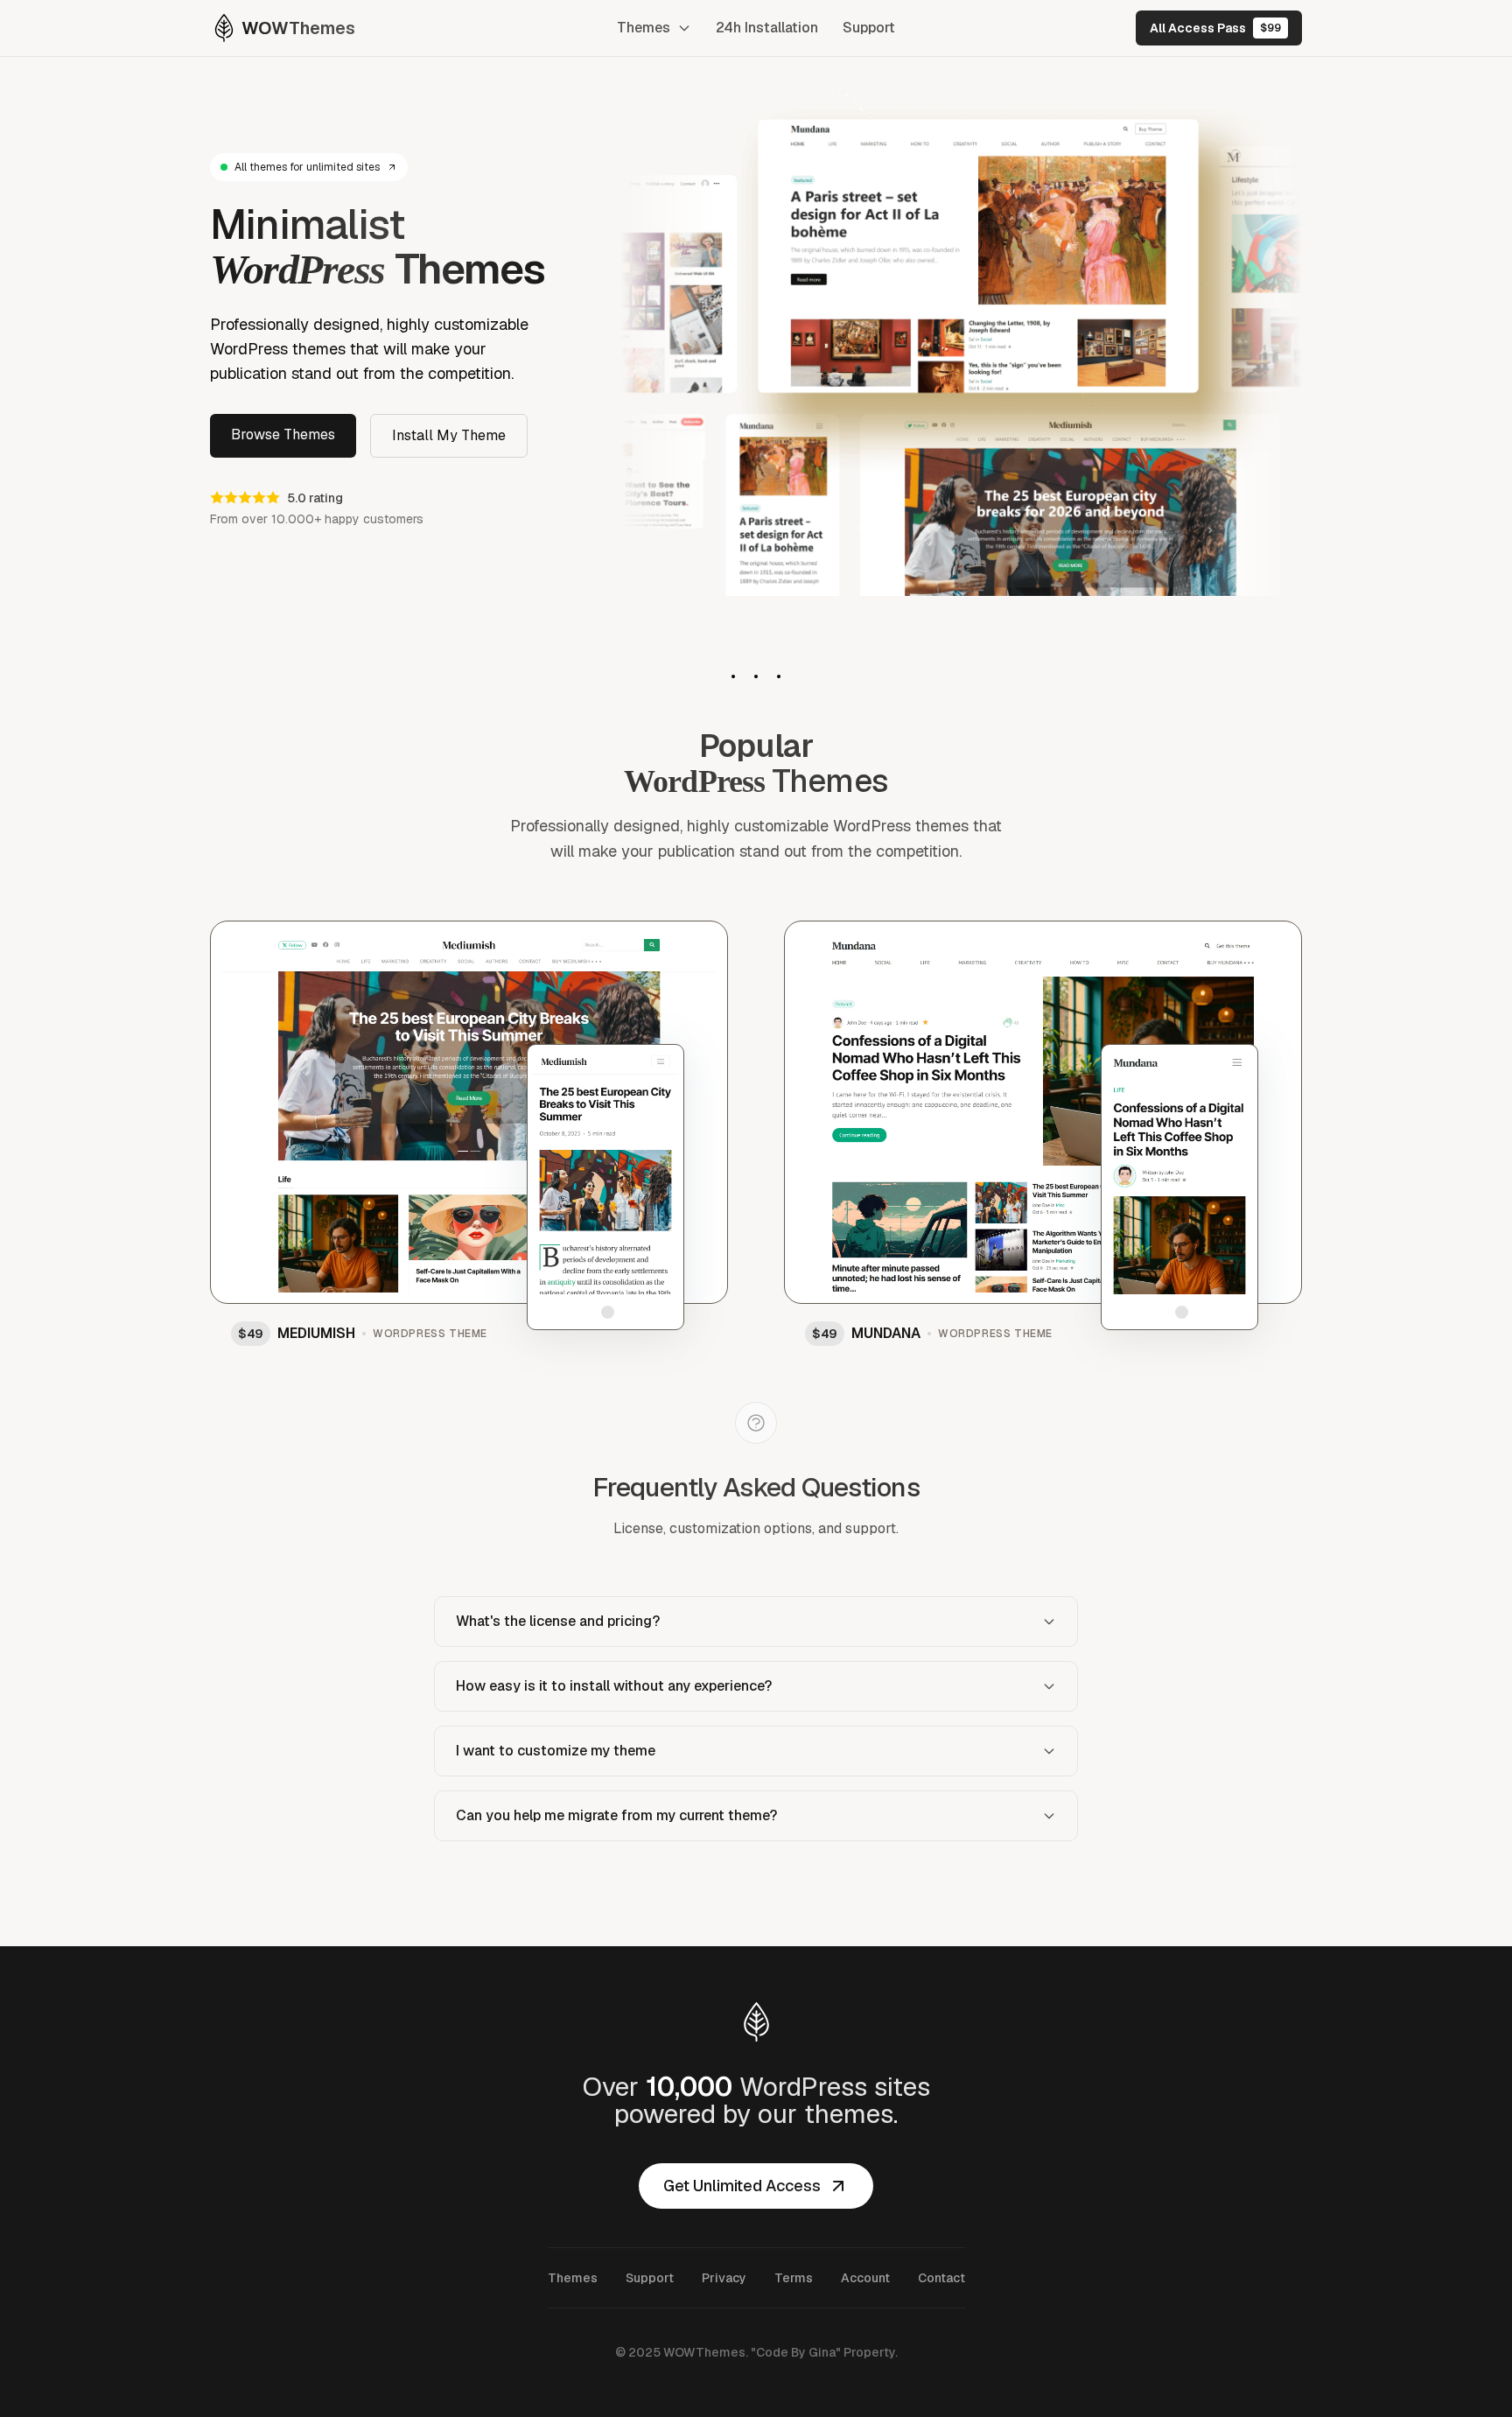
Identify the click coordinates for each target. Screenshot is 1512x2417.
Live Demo (460, 1082)
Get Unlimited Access (742, 2186)
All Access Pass (1215, 28)
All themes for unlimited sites (307, 167)
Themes (644, 28)
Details (675, 945)
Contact (941, 2278)
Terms (794, 2278)
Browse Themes (283, 434)
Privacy (724, 2278)
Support (869, 28)
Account (865, 2278)
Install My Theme (449, 435)
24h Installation (767, 28)
